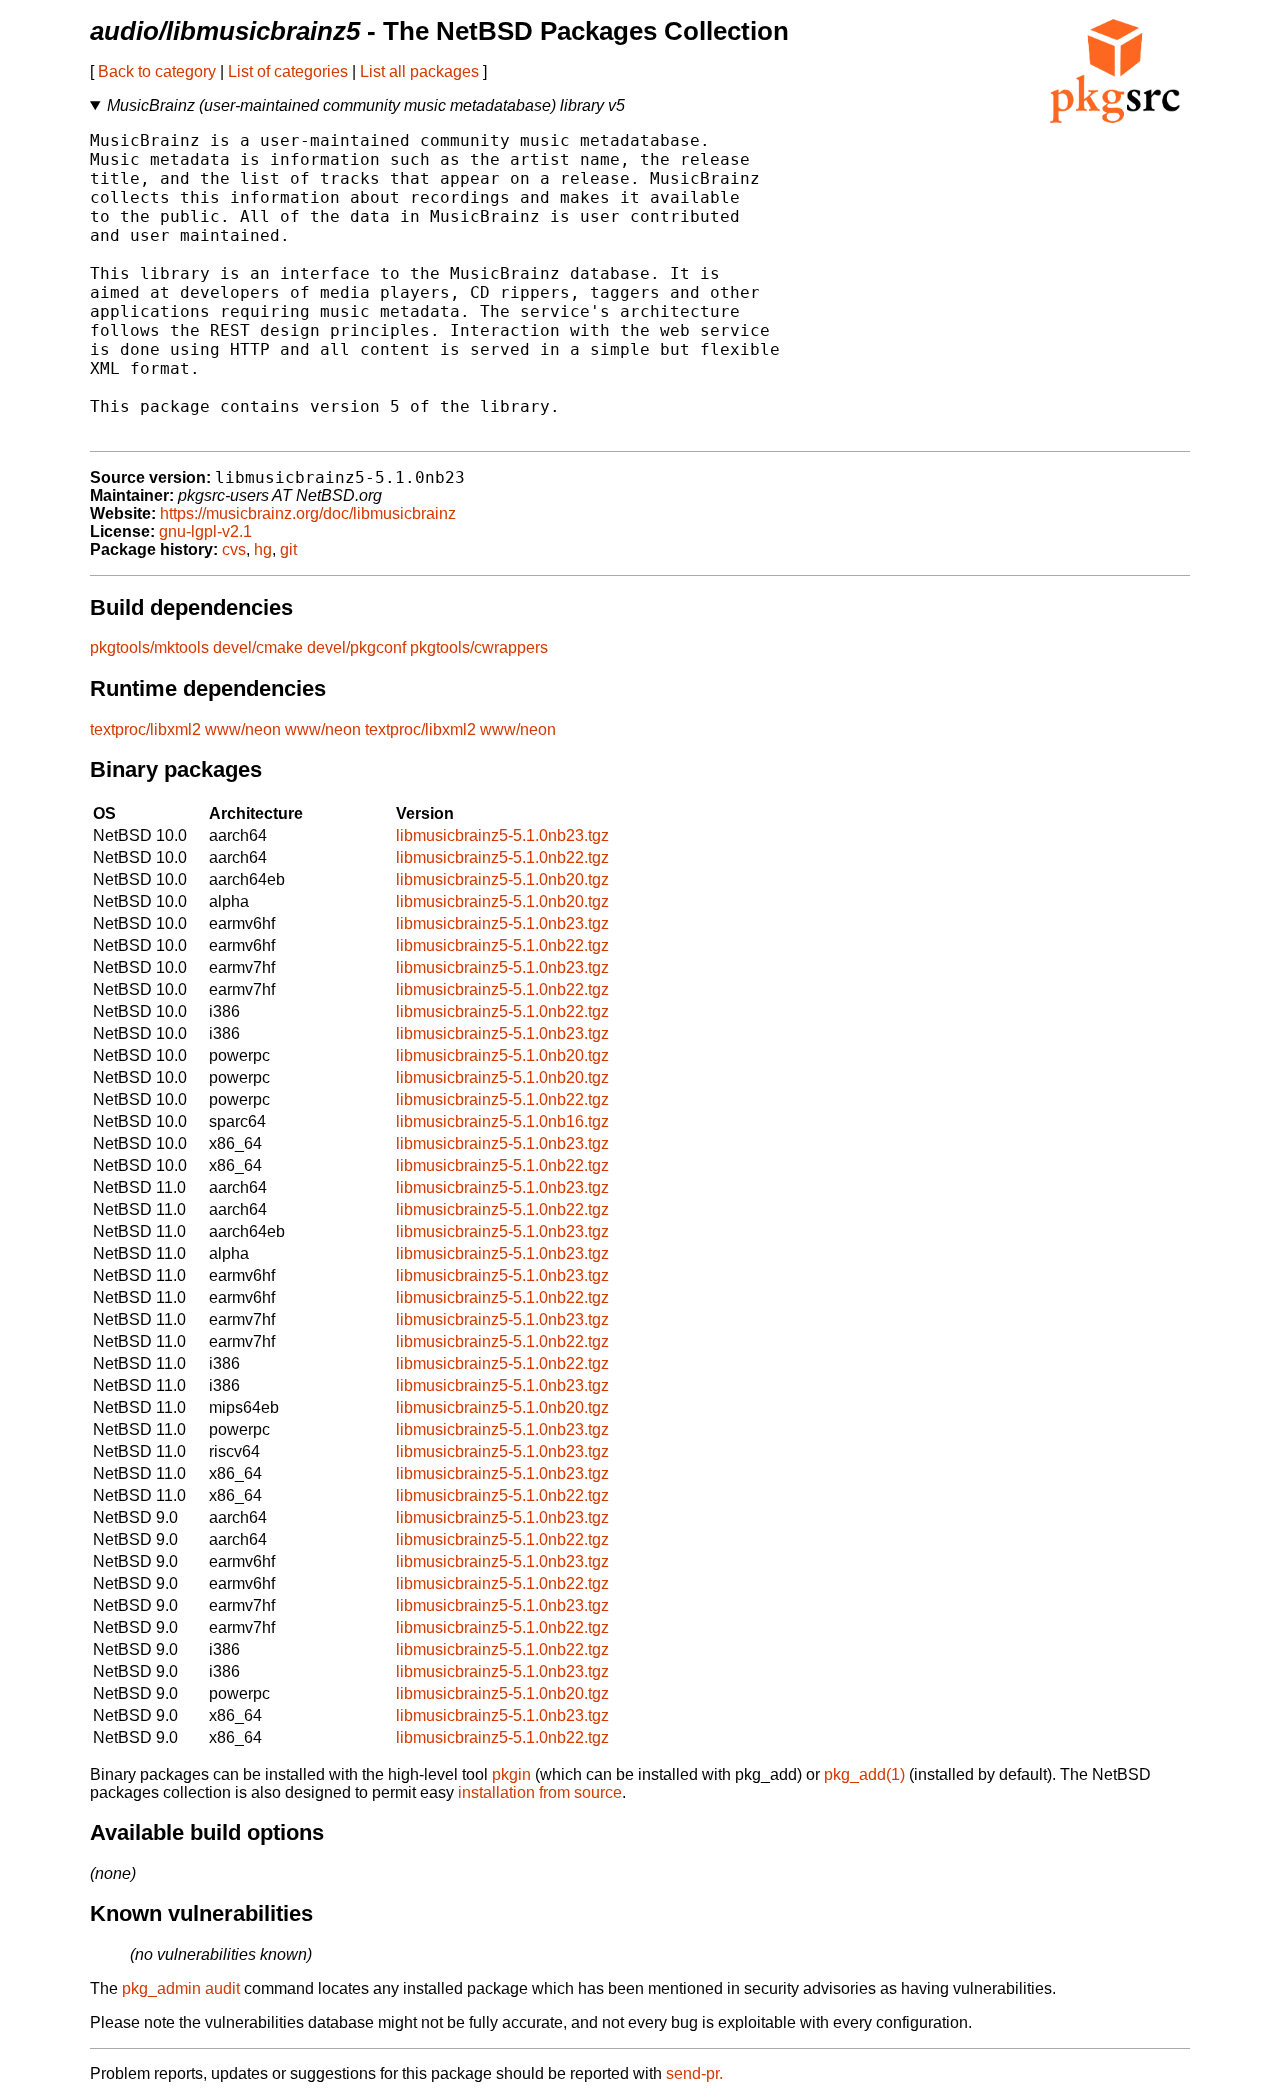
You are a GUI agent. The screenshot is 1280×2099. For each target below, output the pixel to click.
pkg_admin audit (181, 1988)
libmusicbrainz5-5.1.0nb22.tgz (502, 857)
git (288, 549)
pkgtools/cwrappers (479, 647)
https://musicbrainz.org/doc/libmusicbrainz (308, 513)
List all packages (419, 71)
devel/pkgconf (356, 647)
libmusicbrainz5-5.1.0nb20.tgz (502, 879)
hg (263, 549)
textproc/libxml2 (145, 729)
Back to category (157, 71)
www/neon (243, 729)
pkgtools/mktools (149, 647)
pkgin (511, 1774)
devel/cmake (258, 647)
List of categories (288, 71)
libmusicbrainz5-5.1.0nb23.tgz (502, 835)
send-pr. (694, 2073)
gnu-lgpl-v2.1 (205, 531)
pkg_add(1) (864, 1774)
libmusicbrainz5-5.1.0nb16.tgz (502, 1121)
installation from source (540, 1792)
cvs (234, 549)
